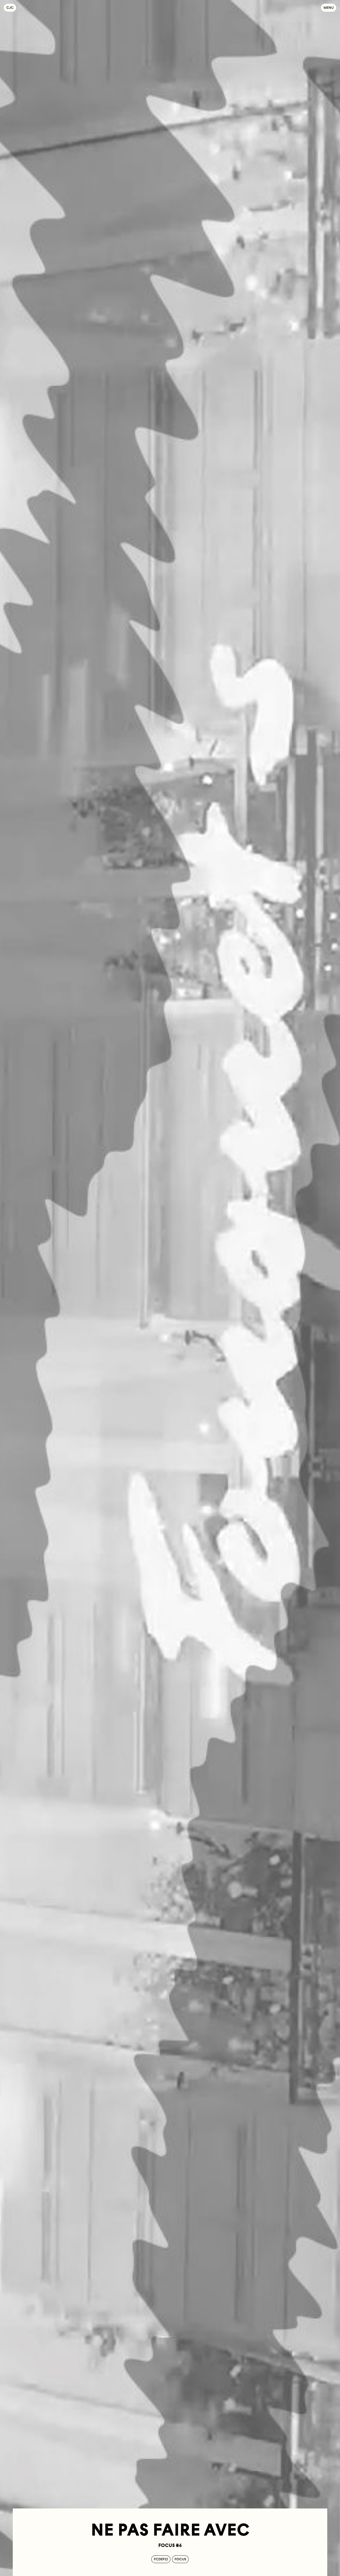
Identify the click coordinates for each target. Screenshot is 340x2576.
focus (180, 2559)
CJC (11, 8)
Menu (329, 8)
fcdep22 (161, 2559)
